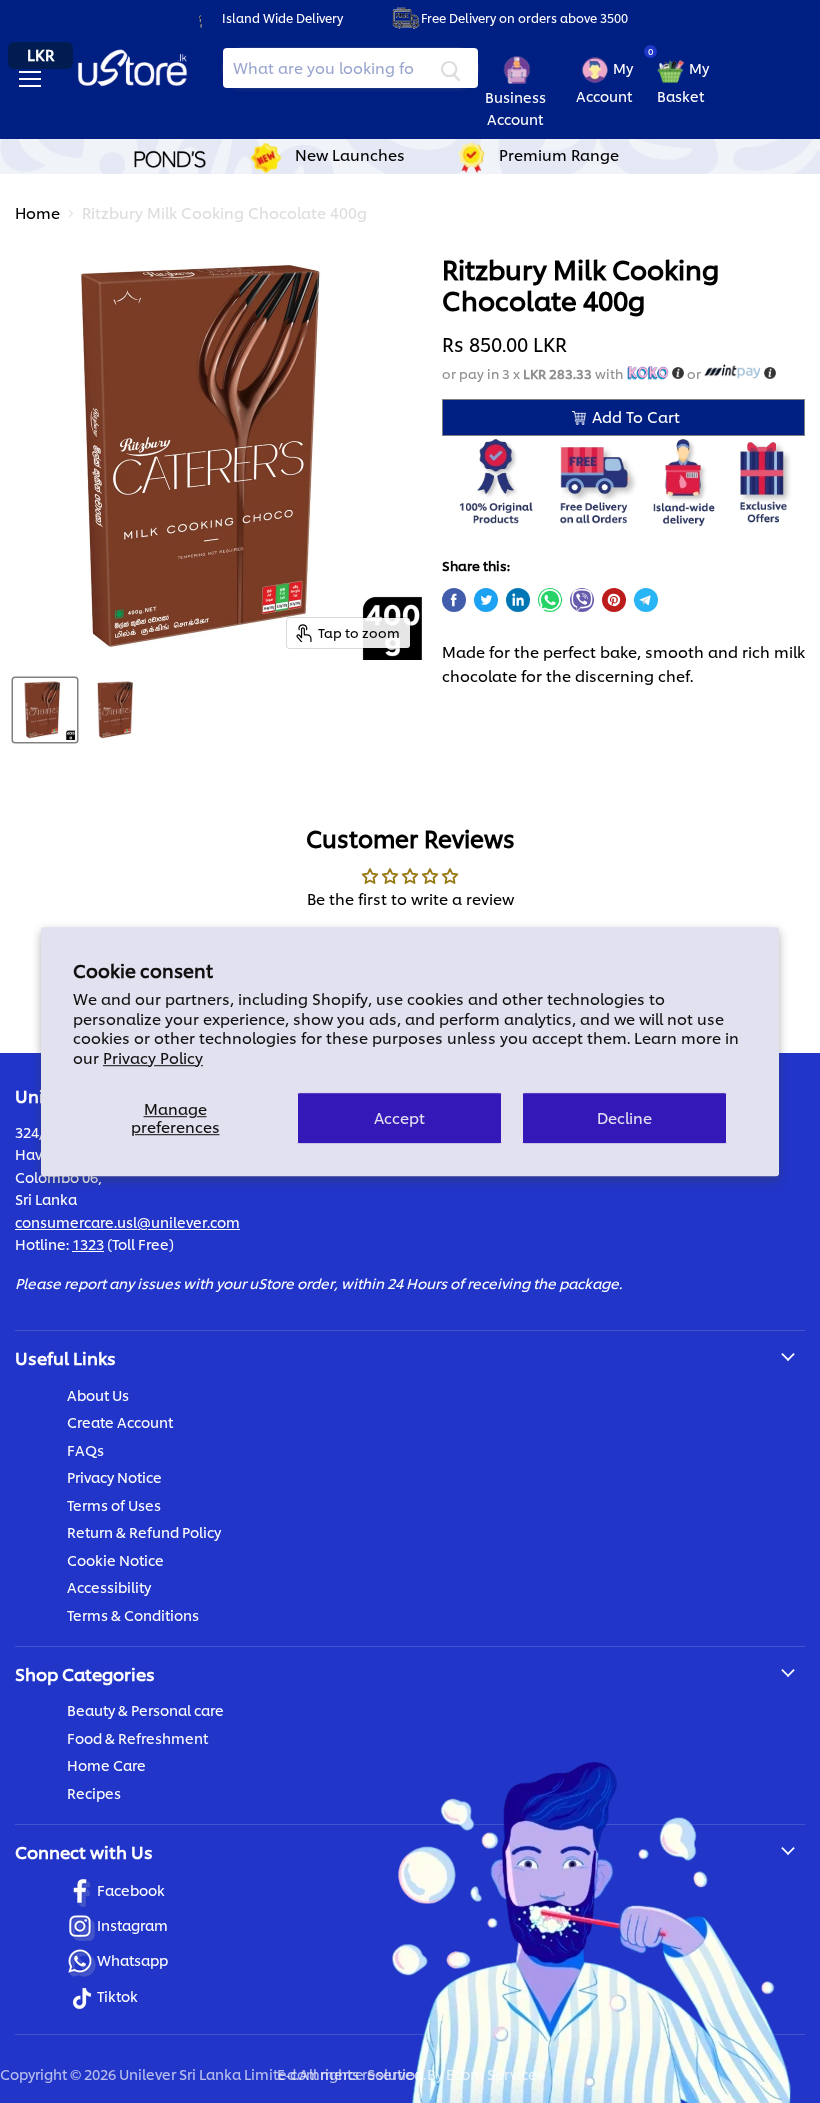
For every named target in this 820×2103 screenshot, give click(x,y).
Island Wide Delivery (282, 17)
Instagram (132, 1924)
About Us (98, 1394)
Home (37, 212)
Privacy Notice (114, 1476)
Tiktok (117, 1995)
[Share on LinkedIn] (518, 600)
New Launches (350, 154)
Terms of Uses (114, 1504)
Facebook (131, 1889)
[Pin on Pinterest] (614, 600)
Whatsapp (132, 1959)
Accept (399, 1117)
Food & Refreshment (137, 1737)
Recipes (94, 1792)
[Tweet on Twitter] (486, 600)
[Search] (451, 68)
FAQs (85, 1449)
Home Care (106, 1764)
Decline (624, 1117)
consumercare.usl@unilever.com (127, 1221)
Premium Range (559, 154)
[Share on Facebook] (454, 600)
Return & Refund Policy (144, 1531)
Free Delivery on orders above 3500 (524, 17)
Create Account (120, 1421)
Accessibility (109, 1586)
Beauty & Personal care (145, 1709)
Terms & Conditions (133, 1614)
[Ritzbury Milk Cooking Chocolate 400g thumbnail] (45, 710)
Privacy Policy (153, 1057)
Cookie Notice (115, 1559)
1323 (88, 1243)
